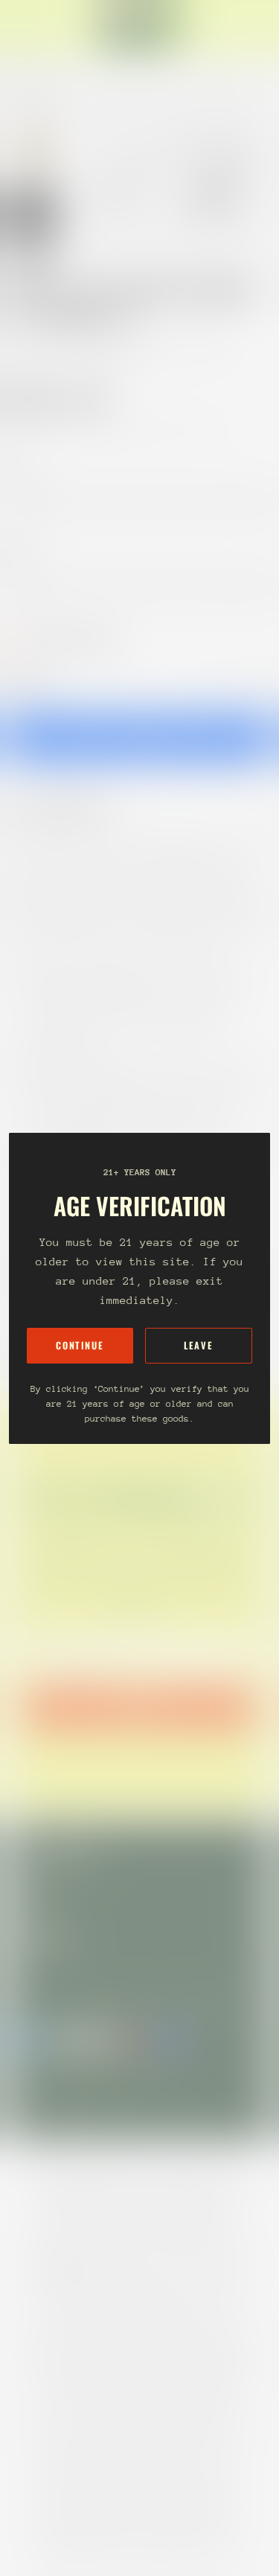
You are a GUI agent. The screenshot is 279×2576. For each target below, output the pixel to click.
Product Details (71, 809)
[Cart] (261, 27)
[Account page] (48, 27)
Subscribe (139, 1708)
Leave (198, 1345)
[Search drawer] (249, 27)
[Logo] (140, 27)
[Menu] (27, 27)
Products (77, 347)
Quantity (27, 681)
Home (24, 347)
